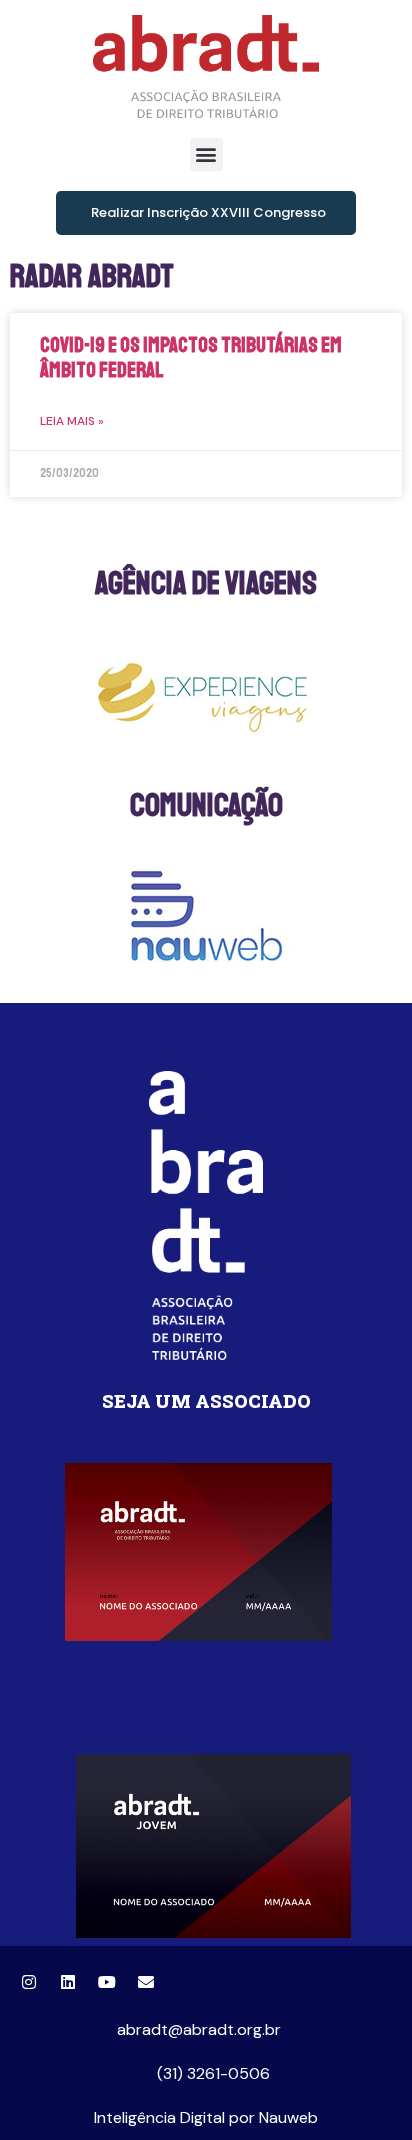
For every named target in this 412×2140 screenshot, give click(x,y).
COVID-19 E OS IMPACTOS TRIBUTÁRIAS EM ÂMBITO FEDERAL (191, 357)
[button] (206, 154)
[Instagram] (29, 1982)
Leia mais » (72, 421)
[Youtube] (107, 1982)
